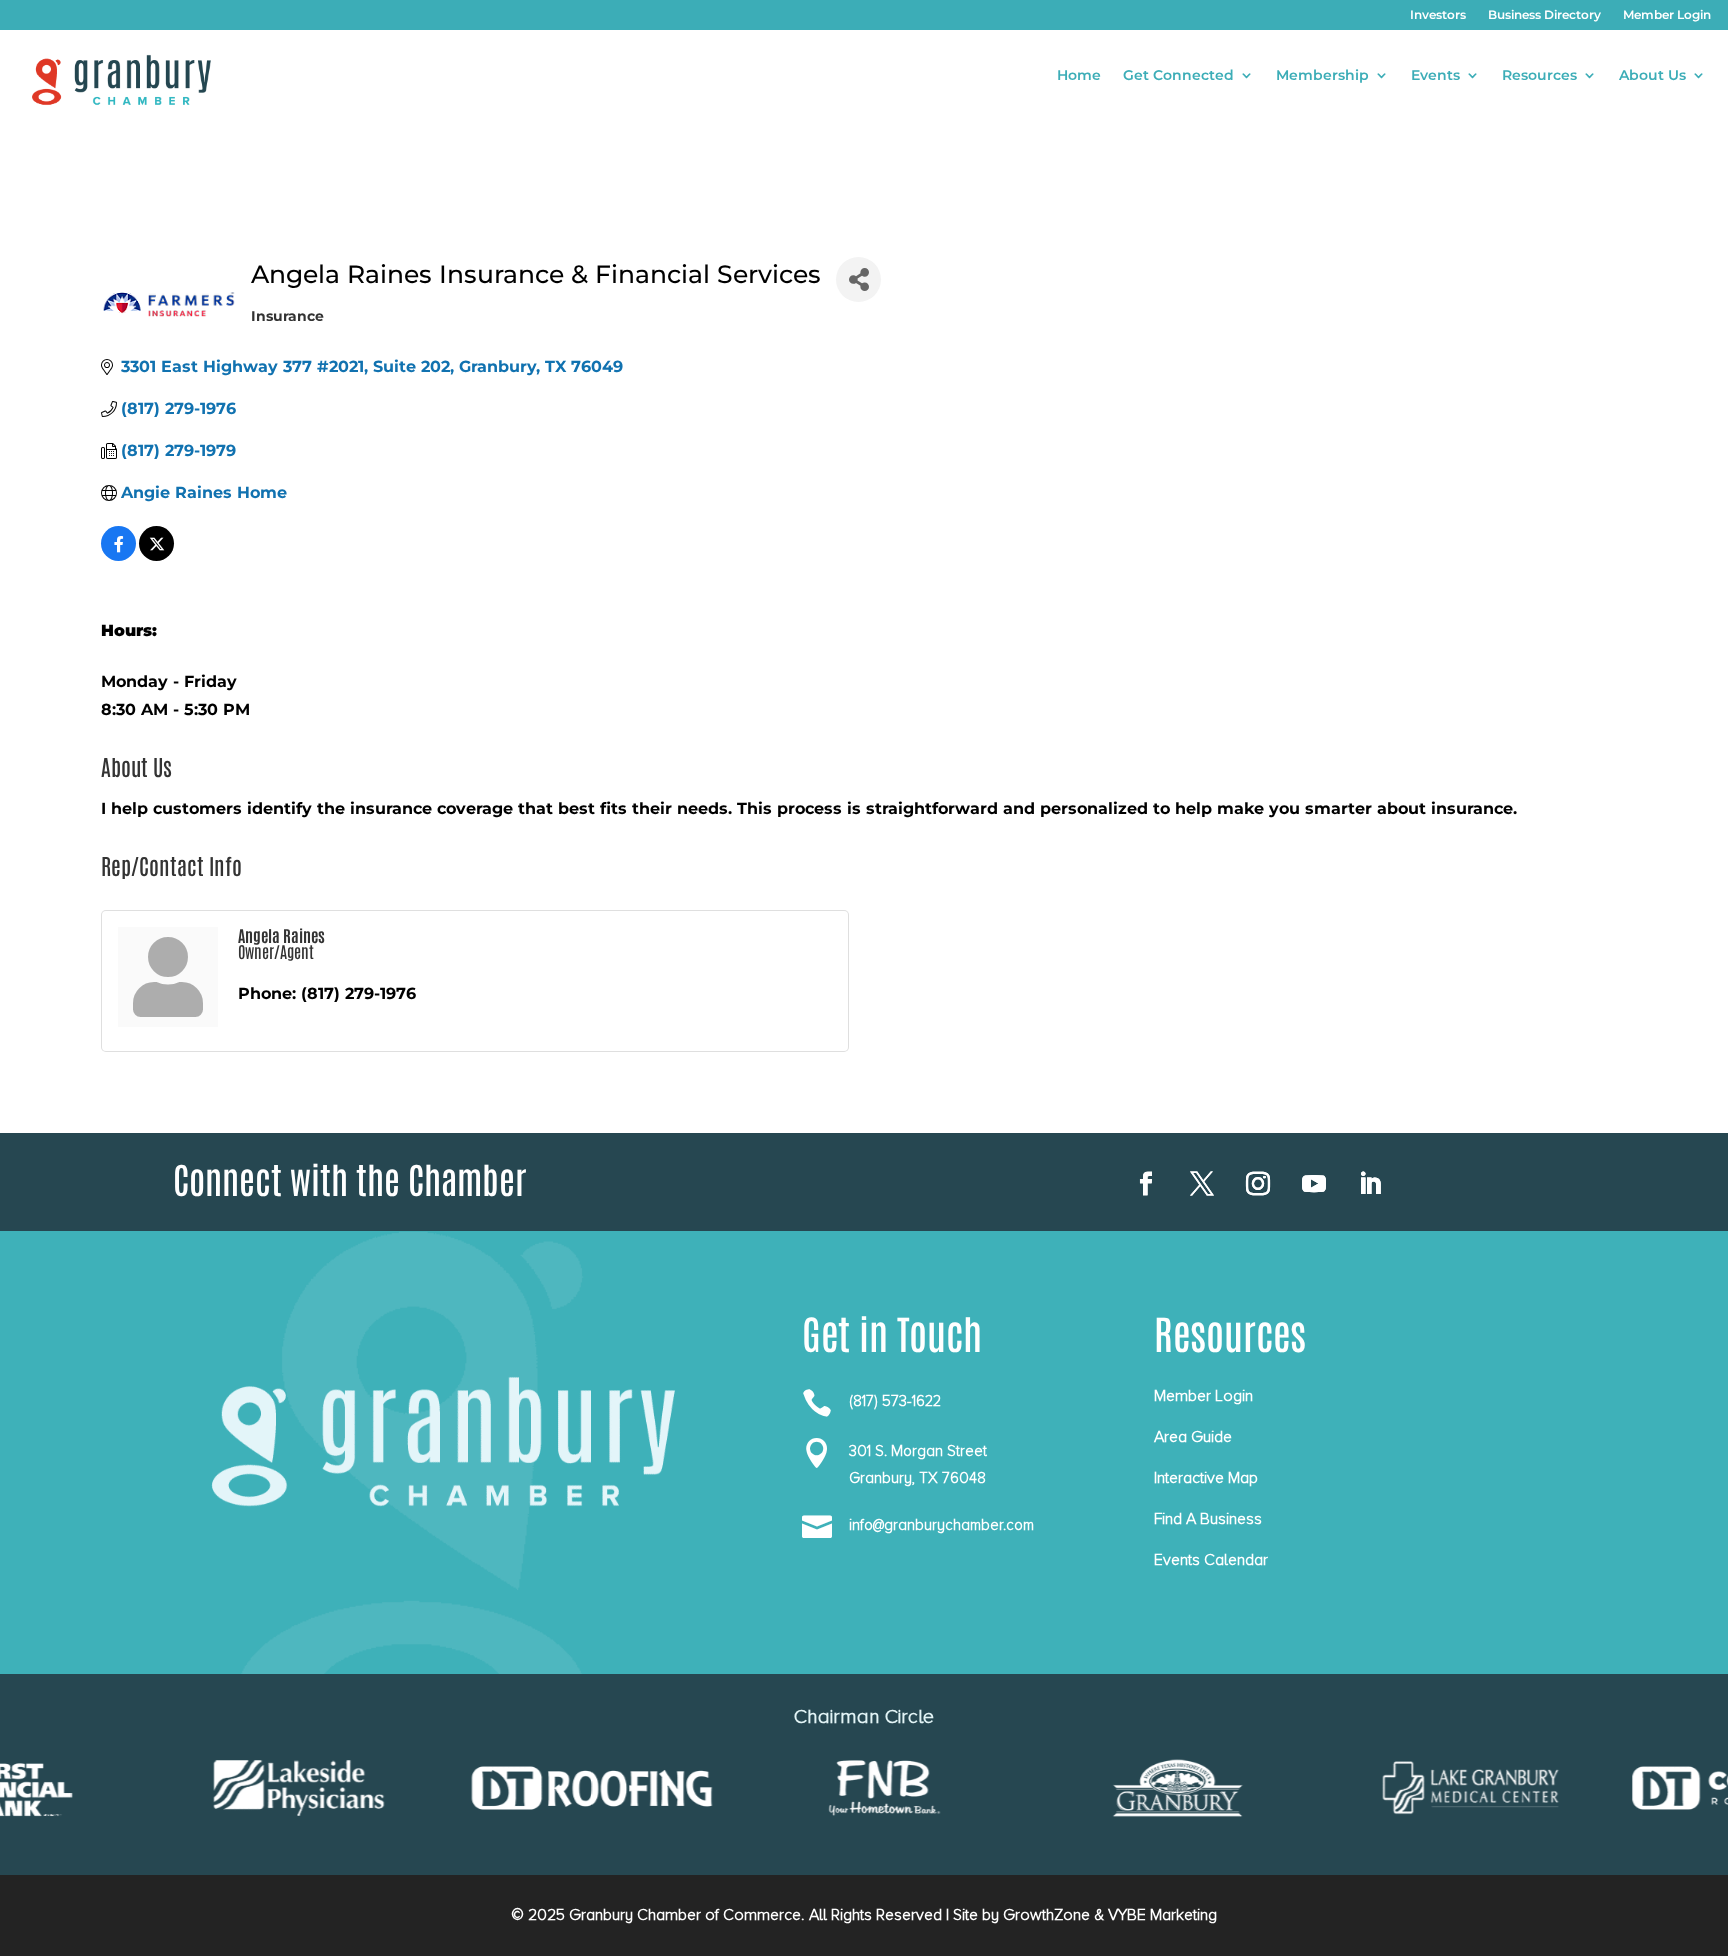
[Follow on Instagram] (1258, 1184)
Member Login (1667, 15)
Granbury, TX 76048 (917, 1478)
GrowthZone (1046, 1915)
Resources (1539, 76)
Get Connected (1178, 76)
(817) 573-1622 (895, 1401)
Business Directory (1544, 15)
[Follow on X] (1202, 1184)
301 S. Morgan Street (918, 1451)
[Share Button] (858, 279)
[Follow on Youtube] (1314, 1184)
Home (1079, 76)
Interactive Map (1206, 1478)
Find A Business (1208, 1519)
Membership (1322, 76)
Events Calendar (1211, 1560)
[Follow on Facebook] (1146, 1184)
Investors (1438, 15)
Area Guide (1193, 1437)
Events (1435, 76)
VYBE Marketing (1162, 1915)
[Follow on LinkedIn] (1370, 1184)
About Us (1652, 76)
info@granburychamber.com (941, 1525)
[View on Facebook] (118, 555)
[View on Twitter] (156, 555)
